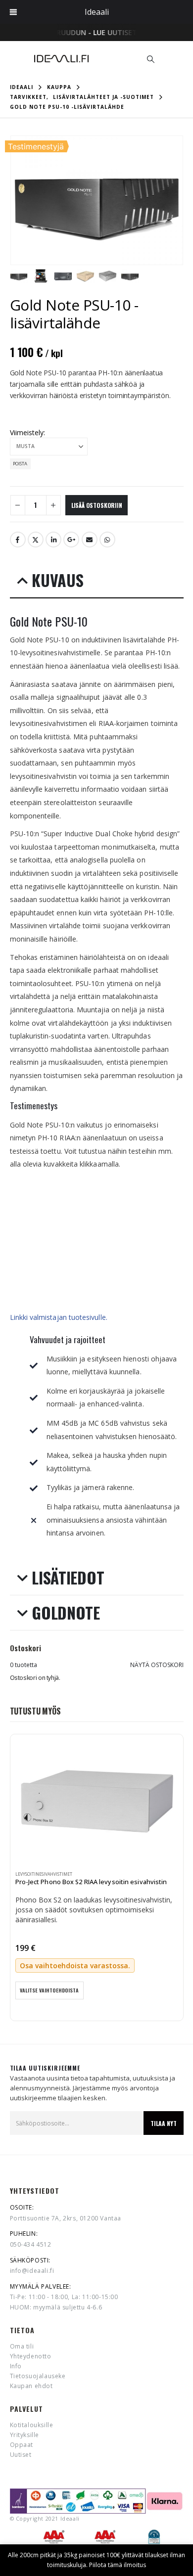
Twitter (36, 540)
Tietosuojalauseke (38, 2376)
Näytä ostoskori (157, 1665)
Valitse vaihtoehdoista (49, 1990)
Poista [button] (20, 464)
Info (16, 2366)
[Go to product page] (97, 1802)
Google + (71, 540)
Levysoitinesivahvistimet (44, 1874)
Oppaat (22, 2445)
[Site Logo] (61, 59)
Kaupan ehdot (31, 2386)
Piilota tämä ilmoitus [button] (118, 2565)
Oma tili (22, 2346)
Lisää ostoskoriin (97, 505)
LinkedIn (53, 540)
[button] (151, 59)
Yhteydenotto (31, 2356)
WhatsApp (107, 540)
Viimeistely (27, 432)
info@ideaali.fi (32, 2271)
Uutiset (21, 2455)
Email (90, 540)
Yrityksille (25, 2435)
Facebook (18, 540)
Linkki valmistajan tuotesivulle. (60, 1317)
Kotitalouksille (32, 2425)
